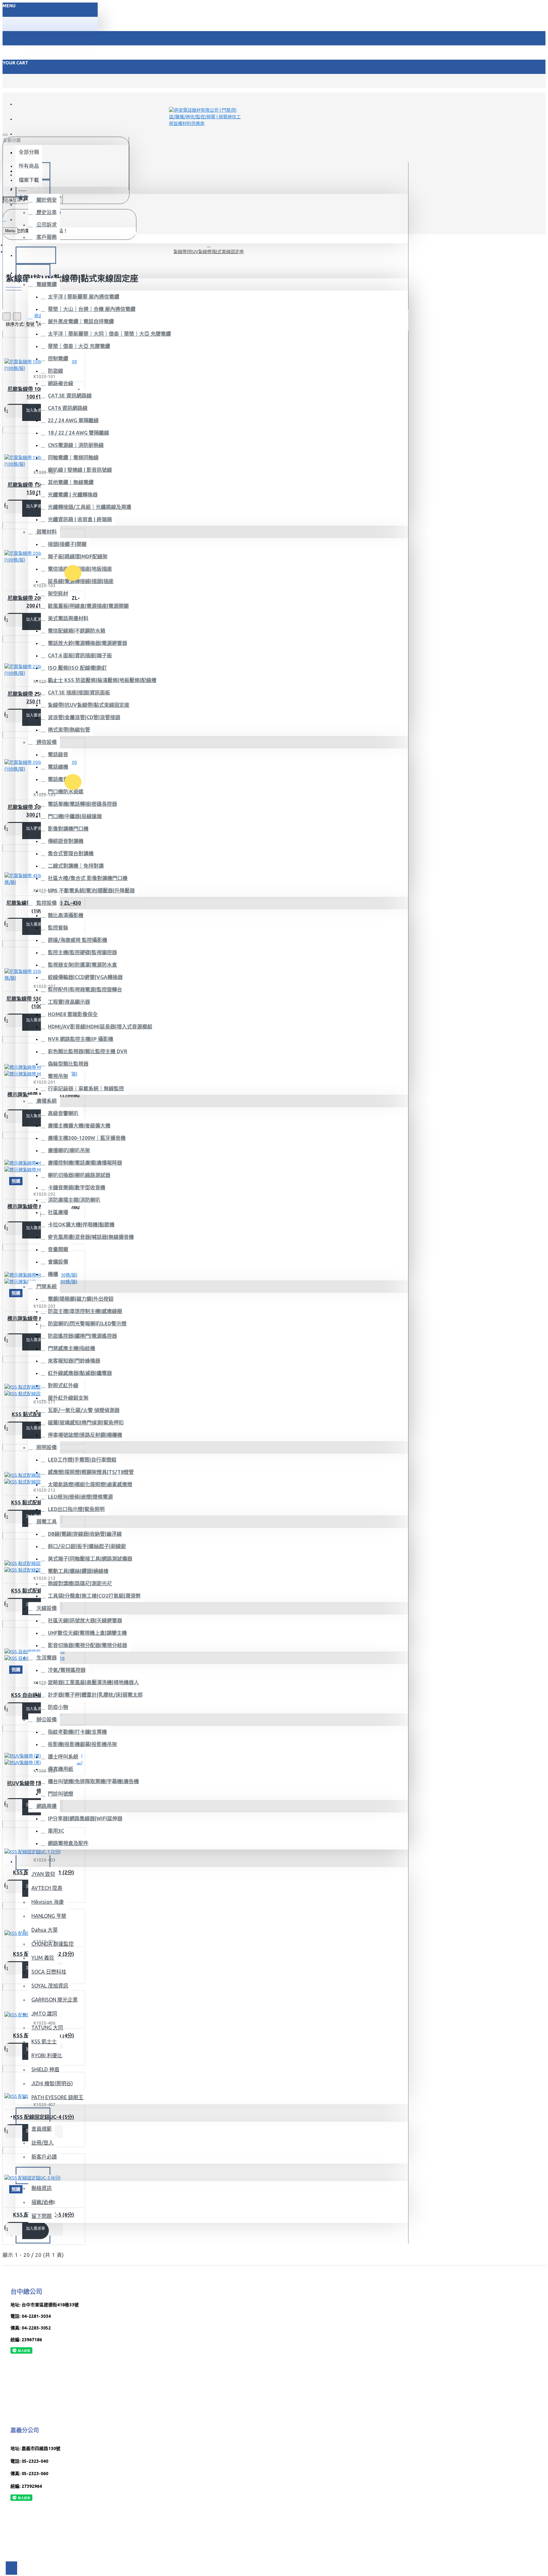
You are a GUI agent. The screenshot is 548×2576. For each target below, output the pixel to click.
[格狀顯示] (7, 316)
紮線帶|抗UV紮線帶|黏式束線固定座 (209, 252)
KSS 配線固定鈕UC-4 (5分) (44, 2117)
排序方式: (15, 324)
